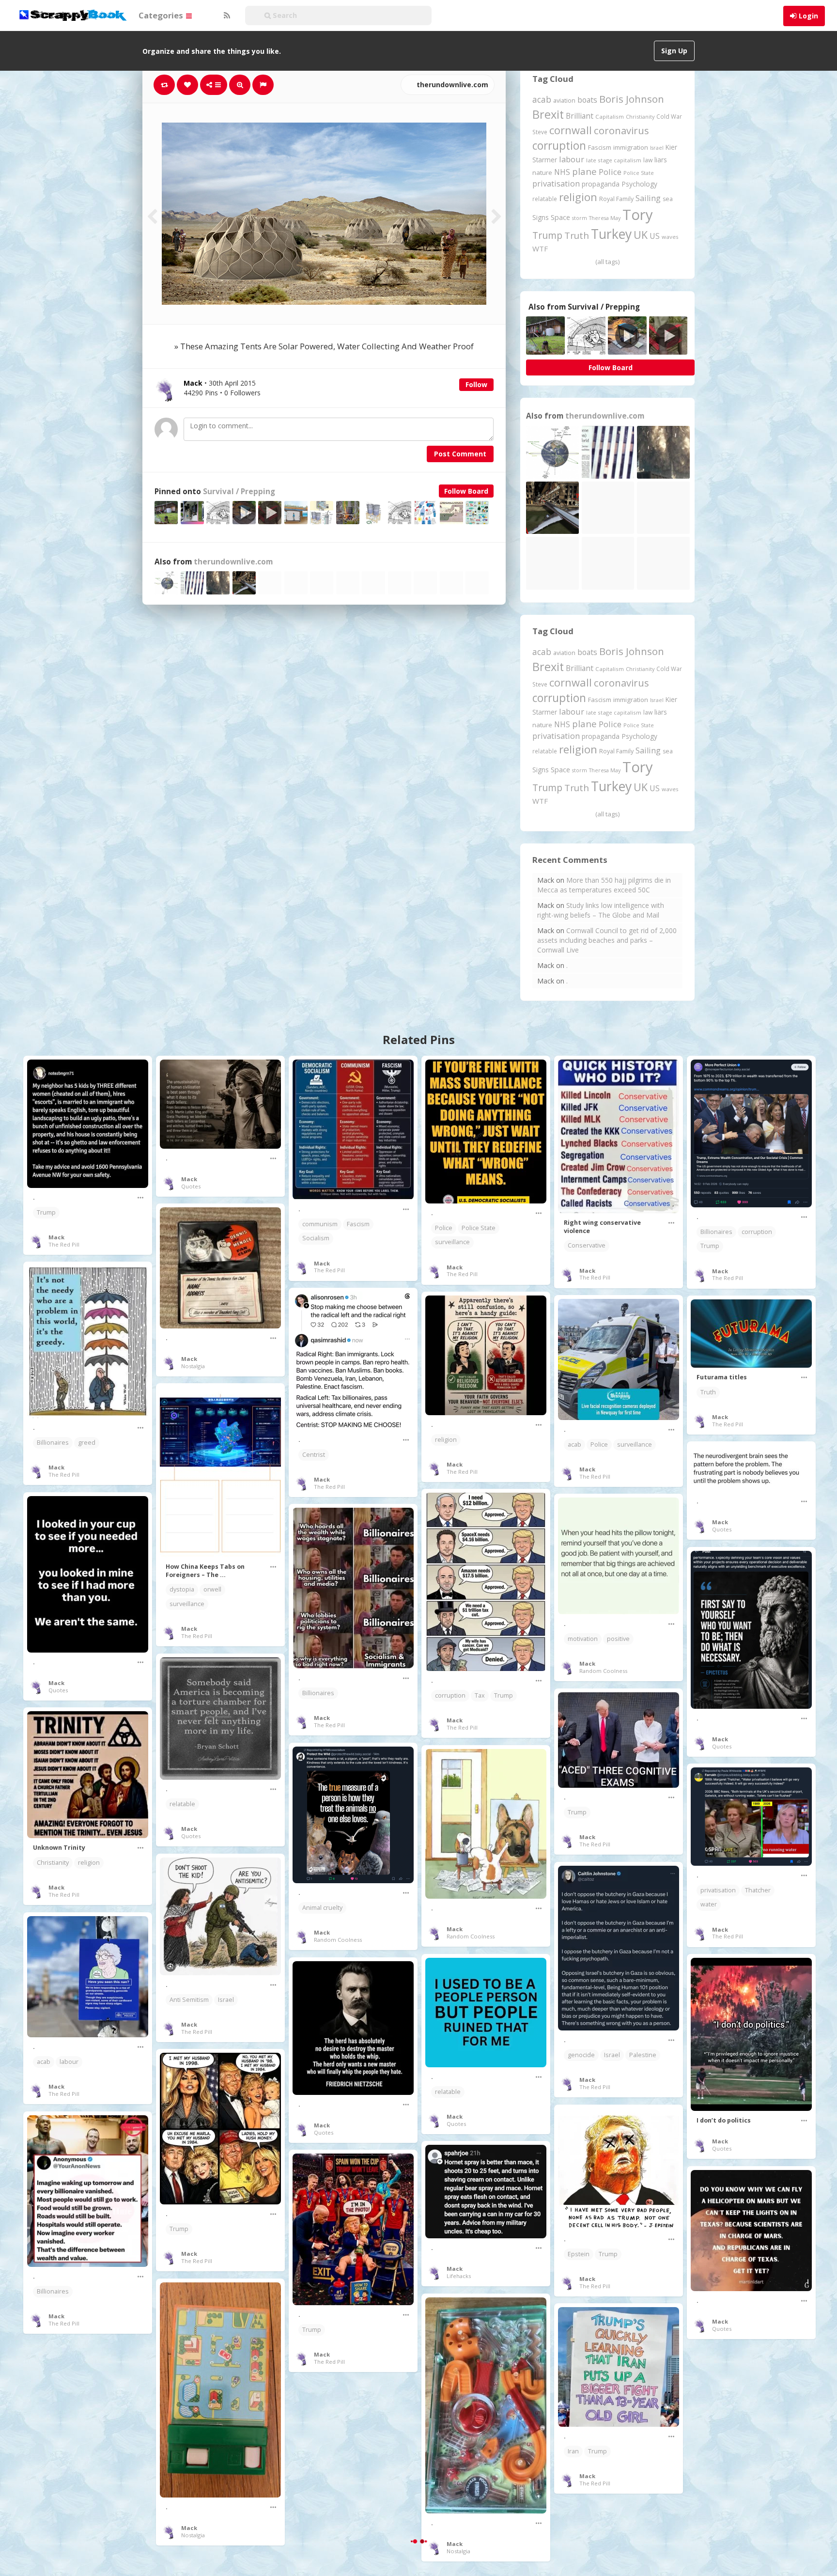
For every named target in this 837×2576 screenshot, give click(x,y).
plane (584, 171)
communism (320, 1224)
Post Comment (460, 454)
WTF (540, 249)
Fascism (600, 147)
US (655, 236)
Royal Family (616, 199)
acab (542, 99)
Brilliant (580, 116)
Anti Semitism (189, 2000)
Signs (541, 217)
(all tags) (607, 262)
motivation (583, 1639)
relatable (545, 199)
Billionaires (716, 1232)
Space (560, 217)
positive (618, 1639)
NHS (562, 172)
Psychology (639, 184)
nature (542, 172)
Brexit (548, 114)
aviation (564, 101)
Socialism (316, 1238)
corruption (559, 146)
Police (610, 172)
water (709, 1904)
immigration (631, 147)
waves (670, 237)
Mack (56, 1237)
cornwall (571, 130)
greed (87, 1443)
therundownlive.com (451, 85)
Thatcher (758, 1890)
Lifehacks (459, 2276)
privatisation (556, 183)
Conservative (587, 1245)
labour (572, 159)
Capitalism (610, 117)
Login (808, 16)
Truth (577, 235)
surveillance (452, 1242)
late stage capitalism (614, 160)
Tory (638, 215)
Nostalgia (193, 1366)
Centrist (314, 1455)
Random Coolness (603, 1671)
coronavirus (621, 130)
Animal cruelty (322, 1908)
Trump (547, 235)
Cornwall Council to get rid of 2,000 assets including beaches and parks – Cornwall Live (607, 940)
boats (587, 100)
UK (641, 235)
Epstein (579, 2254)
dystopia (182, 1589)
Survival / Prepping (239, 492)
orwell (212, 1589)
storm (580, 218)
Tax (480, 1695)
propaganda (601, 184)
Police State (639, 173)
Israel (657, 148)
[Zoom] (240, 85)
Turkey (611, 234)
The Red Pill (64, 1244)
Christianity (640, 117)
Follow (476, 384)
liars (661, 160)
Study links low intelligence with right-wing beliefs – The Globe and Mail (601, 910)
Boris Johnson (632, 99)
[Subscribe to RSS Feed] (226, 16)
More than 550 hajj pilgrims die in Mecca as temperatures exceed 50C (604, 885)
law (648, 160)
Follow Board (466, 491)
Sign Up (674, 51)
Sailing (648, 198)
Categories (162, 15)
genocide (581, 2055)
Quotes (191, 1186)
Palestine (643, 2055)
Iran (573, 2451)
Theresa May (605, 218)
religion (578, 197)
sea (668, 199)
